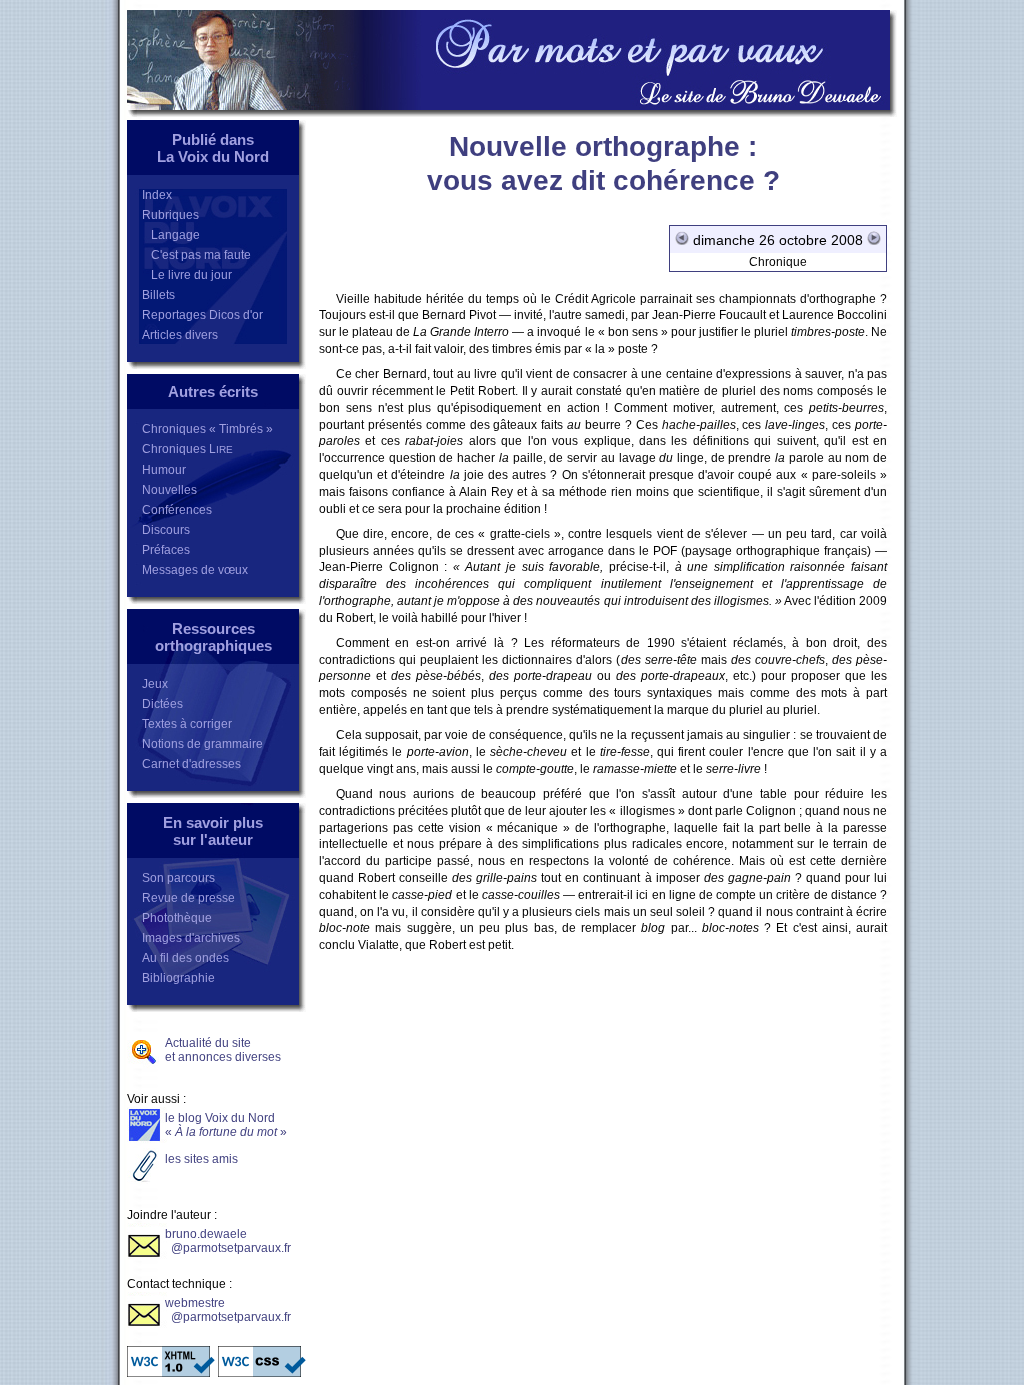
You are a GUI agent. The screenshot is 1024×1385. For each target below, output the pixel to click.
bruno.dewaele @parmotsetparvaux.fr (228, 1241)
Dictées (162, 704)
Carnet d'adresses (191, 764)
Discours (166, 530)
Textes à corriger (187, 724)
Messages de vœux (195, 570)
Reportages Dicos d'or (202, 315)
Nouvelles (169, 490)
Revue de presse (188, 898)
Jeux (155, 684)
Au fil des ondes (185, 958)
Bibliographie (178, 978)
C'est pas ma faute (196, 255)
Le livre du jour (187, 275)
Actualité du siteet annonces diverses (223, 1050)
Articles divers (180, 335)
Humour (164, 470)
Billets (158, 295)
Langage (171, 235)
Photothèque (177, 918)
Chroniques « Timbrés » (207, 429)
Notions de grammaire (202, 744)
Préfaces (166, 550)
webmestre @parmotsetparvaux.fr (228, 1310)
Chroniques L (187, 449)
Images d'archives (191, 938)
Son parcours (178, 878)
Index (157, 195)
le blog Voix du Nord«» (226, 1125)
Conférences (177, 510)
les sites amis (201, 1159)
